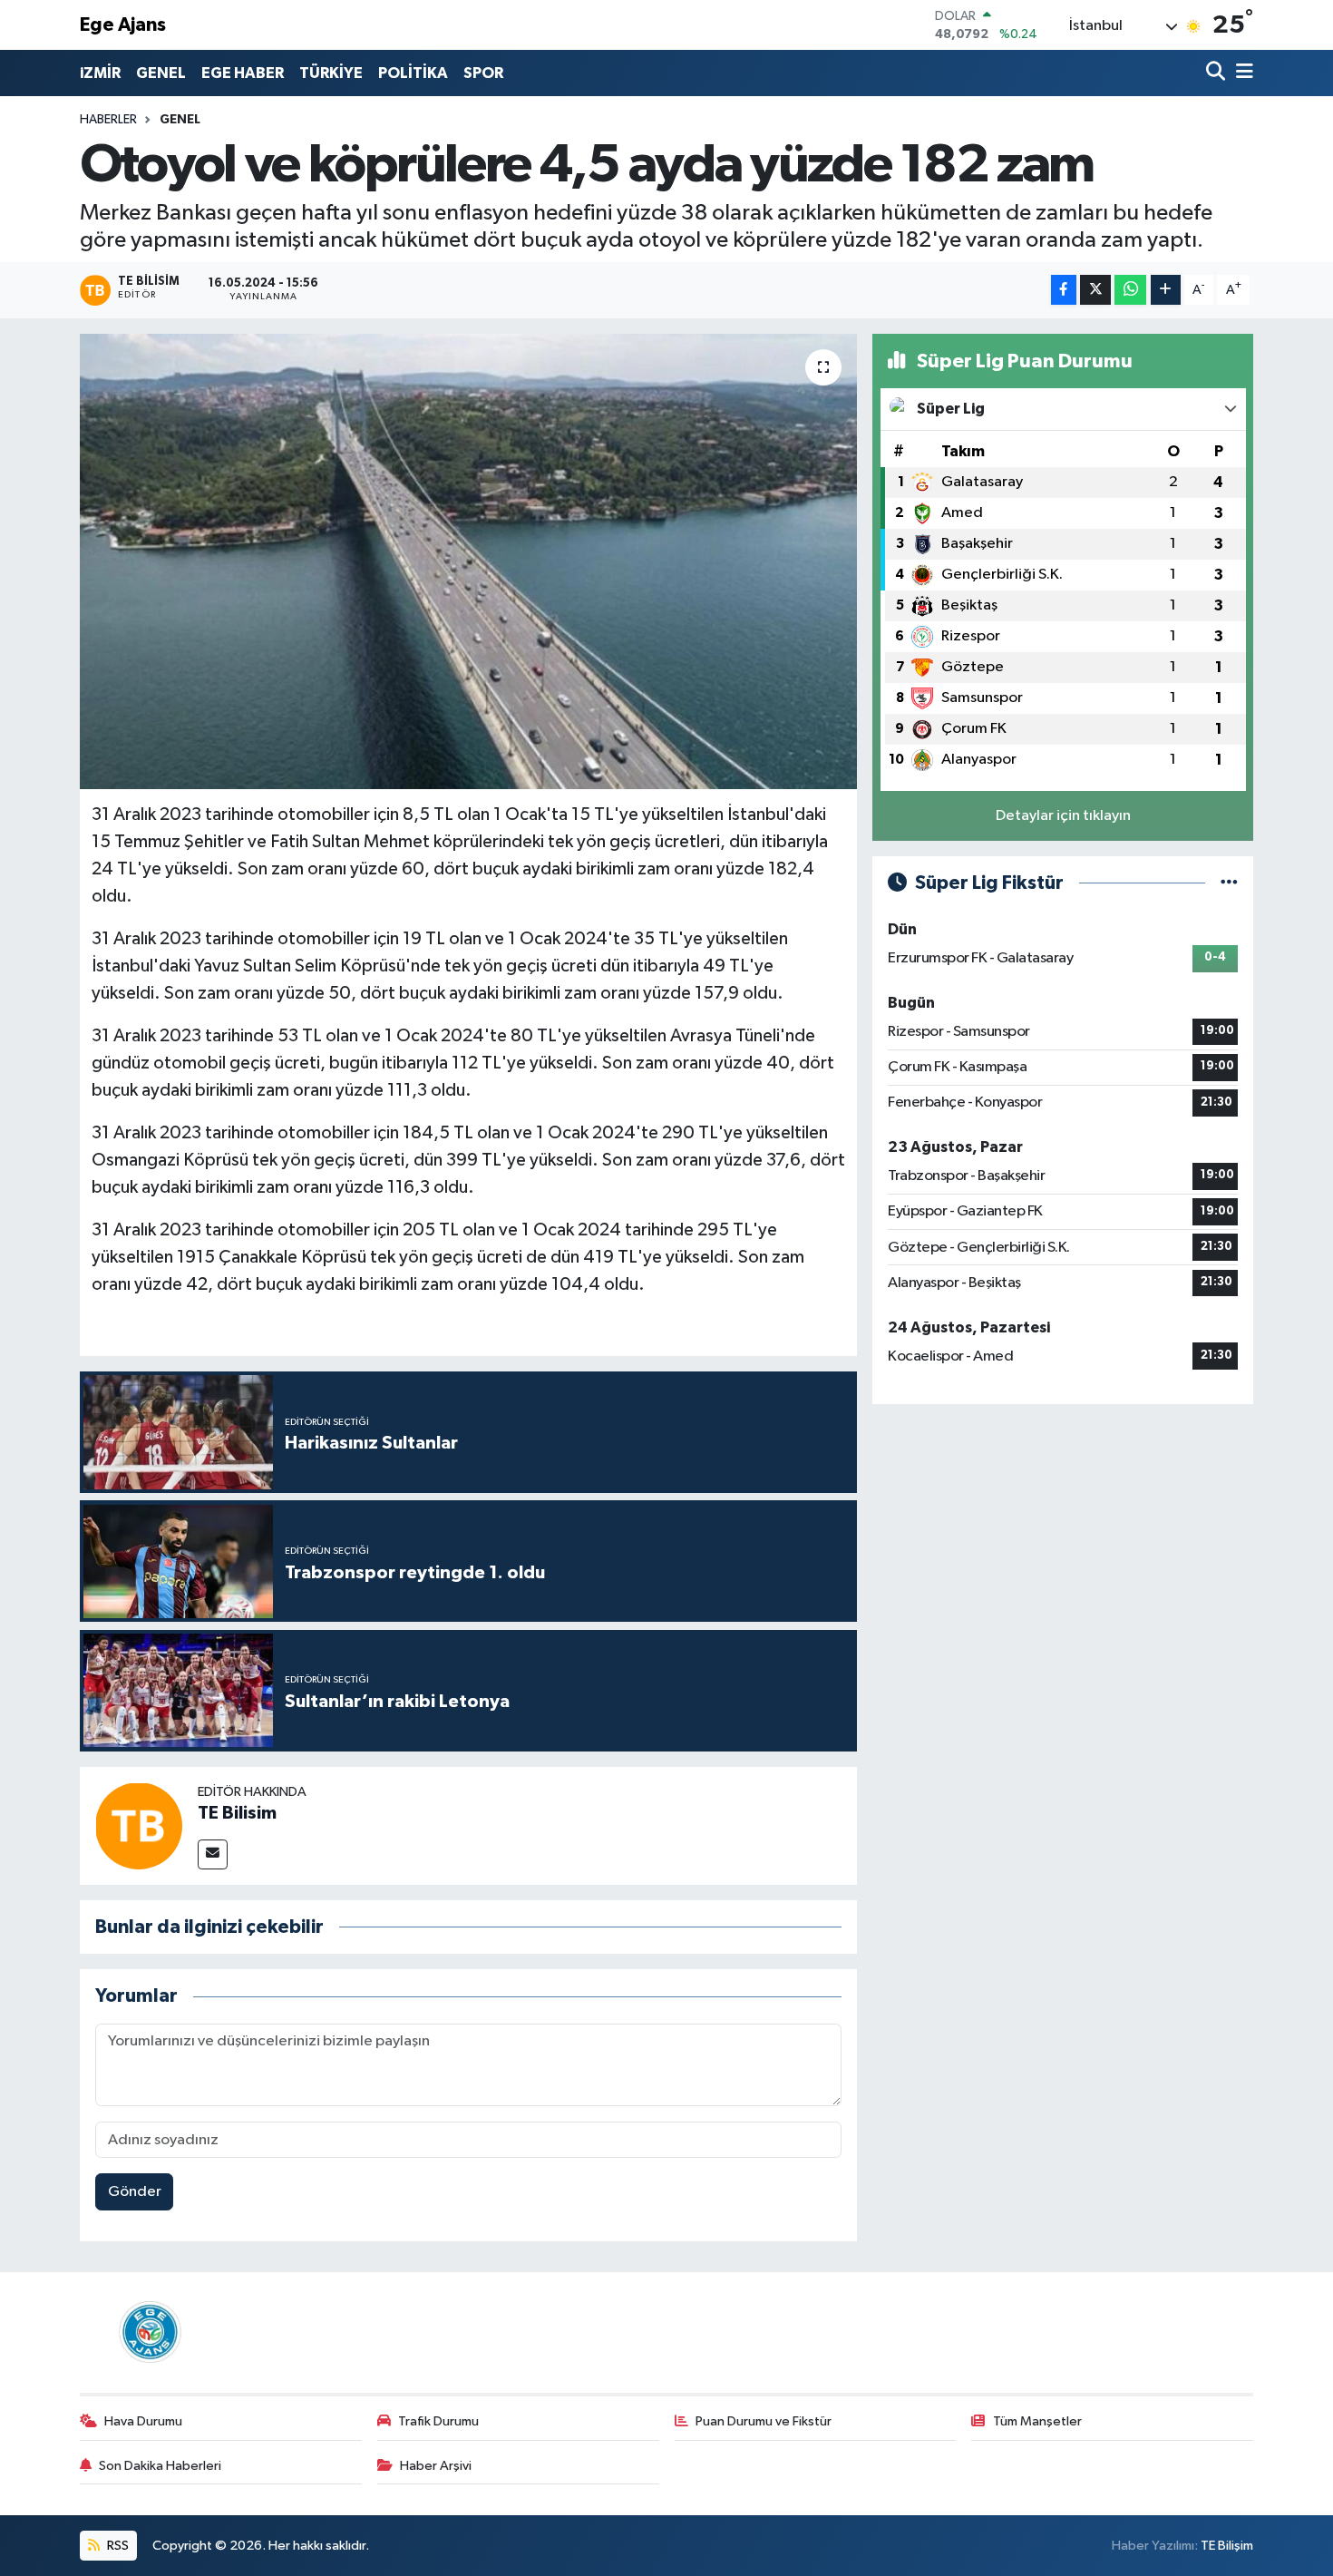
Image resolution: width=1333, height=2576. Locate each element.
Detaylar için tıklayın (1063, 816)
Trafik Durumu (438, 2421)
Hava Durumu (143, 2421)
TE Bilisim (237, 1813)
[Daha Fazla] (1166, 290)
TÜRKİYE (331, 73)
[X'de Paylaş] (1095, 290)
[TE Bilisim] (139, 1825)
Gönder (135, 2192)
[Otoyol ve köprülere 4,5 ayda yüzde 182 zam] (468, 561)
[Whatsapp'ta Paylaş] (1130, 290)
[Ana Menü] (1241, 73)
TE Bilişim (1227, 2546)
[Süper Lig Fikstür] (1229, 883)
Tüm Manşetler (1037, 2421)
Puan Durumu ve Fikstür (764, 2421)
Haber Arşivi (436, 2466)
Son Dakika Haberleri (160, 2466)
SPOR (483, 73)
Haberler (108, 120)
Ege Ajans (123, 25)
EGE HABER (243, 73)
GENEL (161, 73)
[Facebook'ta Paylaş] (1064, 290)
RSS (117, 2546)
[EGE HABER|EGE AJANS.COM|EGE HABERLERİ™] (148, 2332)
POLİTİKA (413, 73)
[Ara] (1217, 73)
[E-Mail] (213, 1854)
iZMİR (100, 73)
